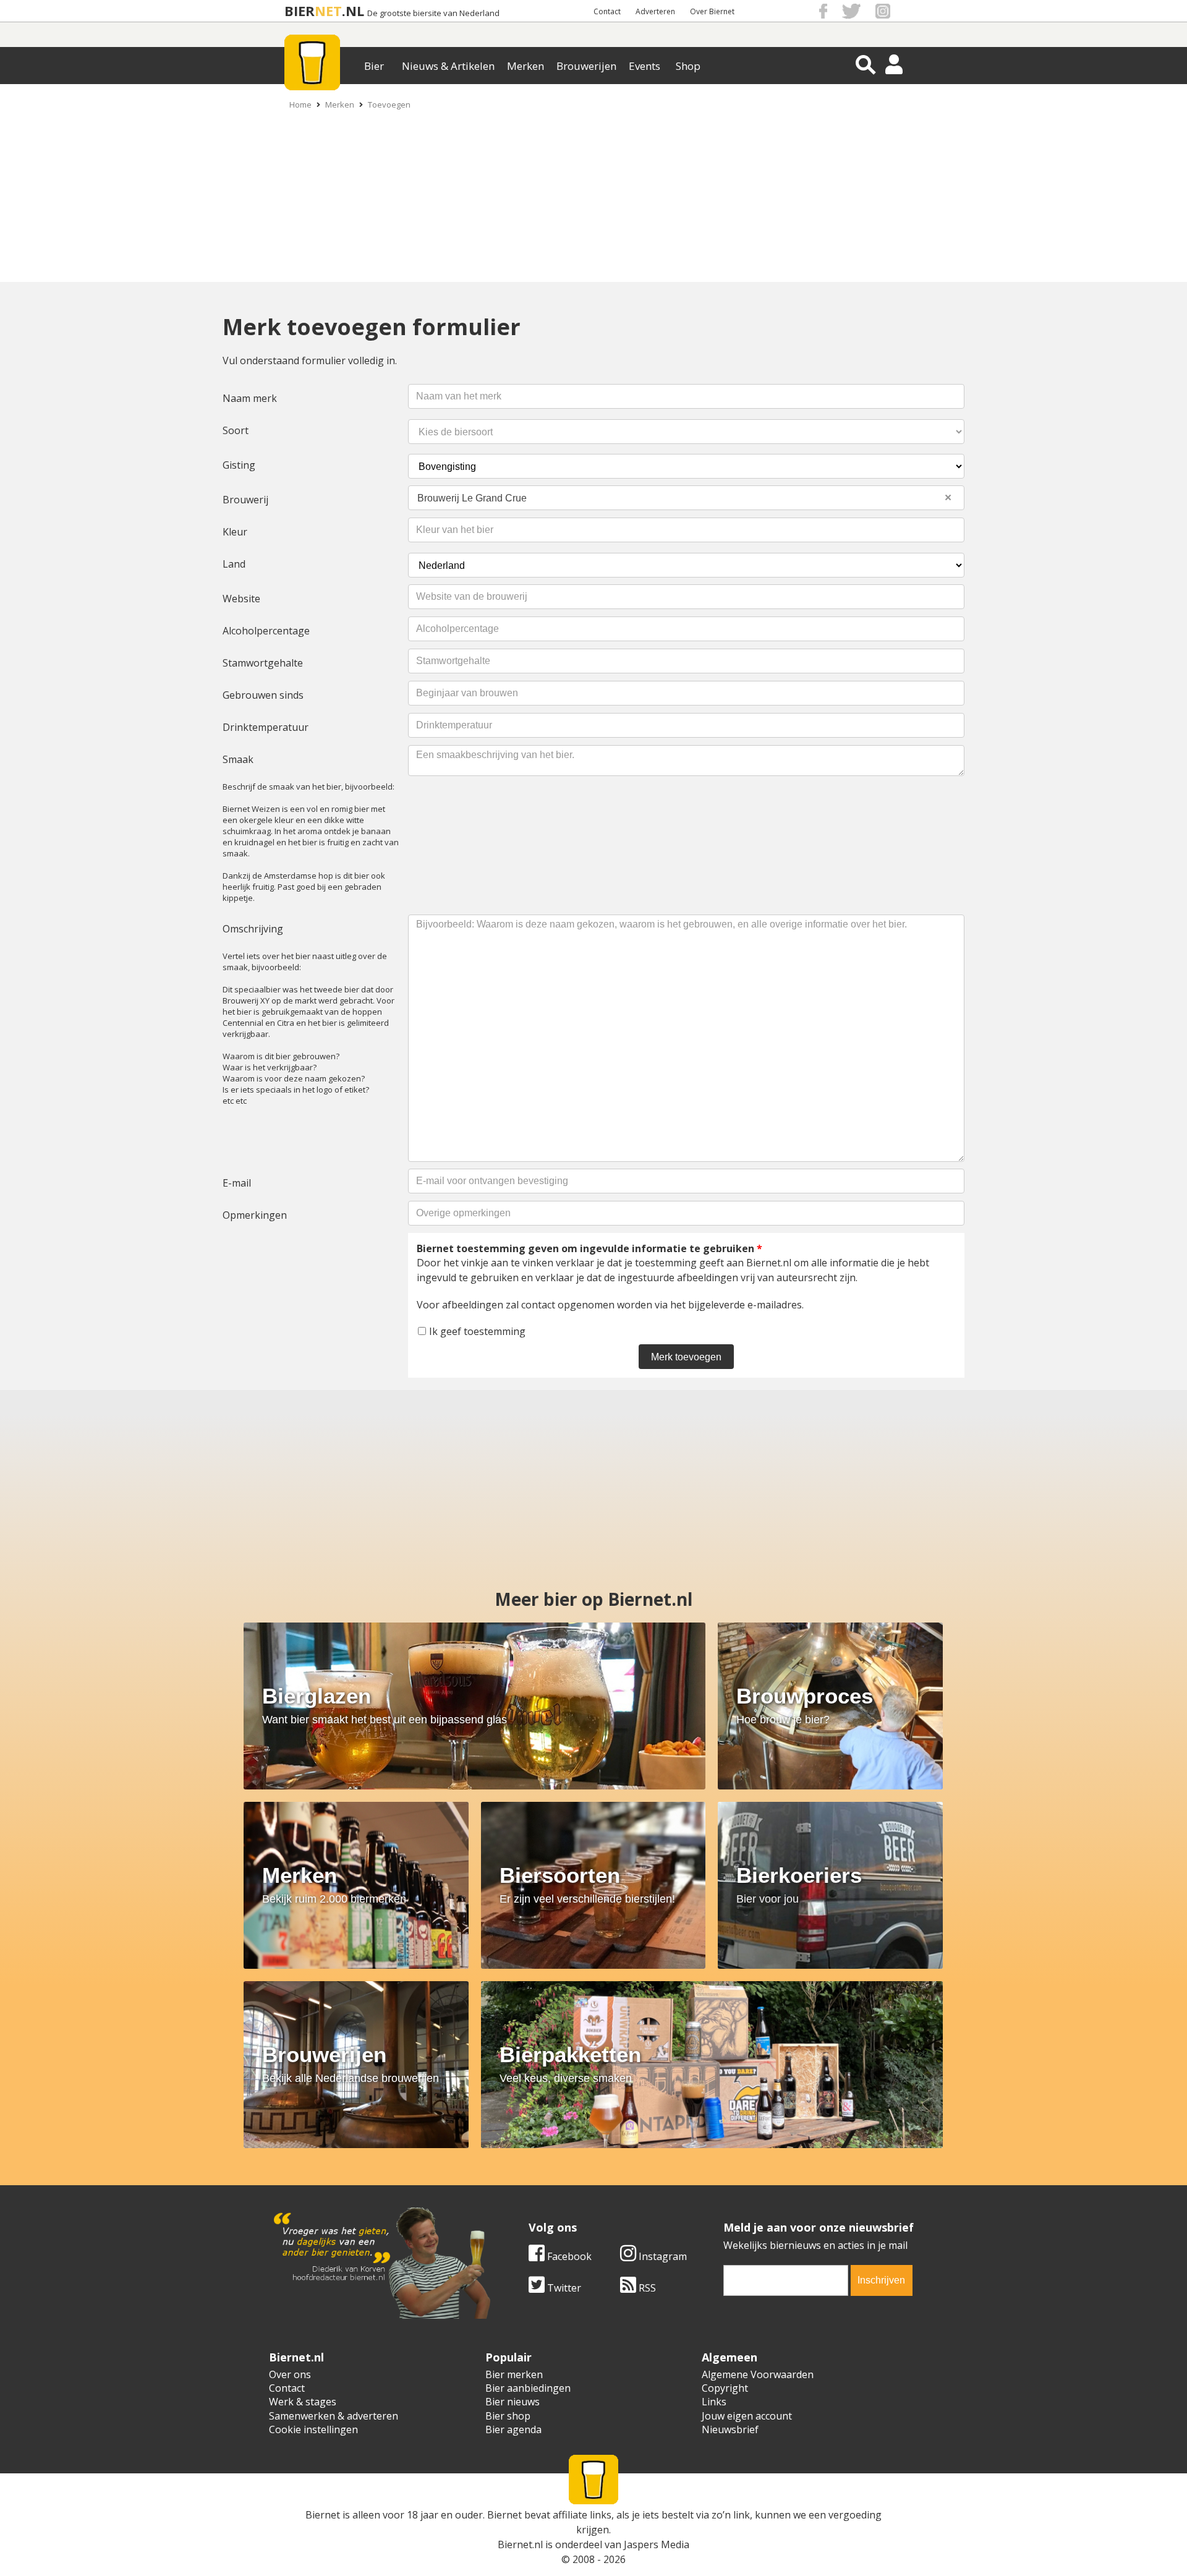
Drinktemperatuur (266, 727)
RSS (646, 2288)
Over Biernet (712, 11)
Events (645, 66)
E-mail (237, 1183)
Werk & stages (303, 2402)
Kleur (235, 532)
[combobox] (686, 498)
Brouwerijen (586, 66)
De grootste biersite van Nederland (433, 13)
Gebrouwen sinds (263, 695)
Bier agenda (513, 2429)
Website (241, 599)
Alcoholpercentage (266, 631)
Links (714, 2402)
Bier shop (508, 2416)
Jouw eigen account (747, 2416)
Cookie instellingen (313, 2429)
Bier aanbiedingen (528, 2388)
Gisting (239, 465)
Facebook (568, 2256)
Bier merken (514, 2374)
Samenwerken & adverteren (334, 2416)
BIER (300, 11)
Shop (688, 66)
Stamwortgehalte (263, 663)
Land (234, 564)
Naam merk (250, 398)
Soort (236, 430)
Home (300, 104)
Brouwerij (245, 500)
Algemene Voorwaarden (758, 2374)
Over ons (290, 2374)
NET (328, 11)
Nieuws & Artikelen (448, 66)
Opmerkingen (255, 1215)
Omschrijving (253, 929)
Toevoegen (389, 104)
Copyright (725, 2388)
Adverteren (655, 11)
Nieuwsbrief (730, 2429)
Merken (525, 66)
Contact (607, 11)
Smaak (238, 759)
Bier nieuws (513, 2402)
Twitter (563, 2288)
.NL (353, 11)
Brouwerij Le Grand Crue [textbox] (684, 497)
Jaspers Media (657, 2544)
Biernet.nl (520, 2544)
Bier (374, 66)
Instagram (662, 2256)
